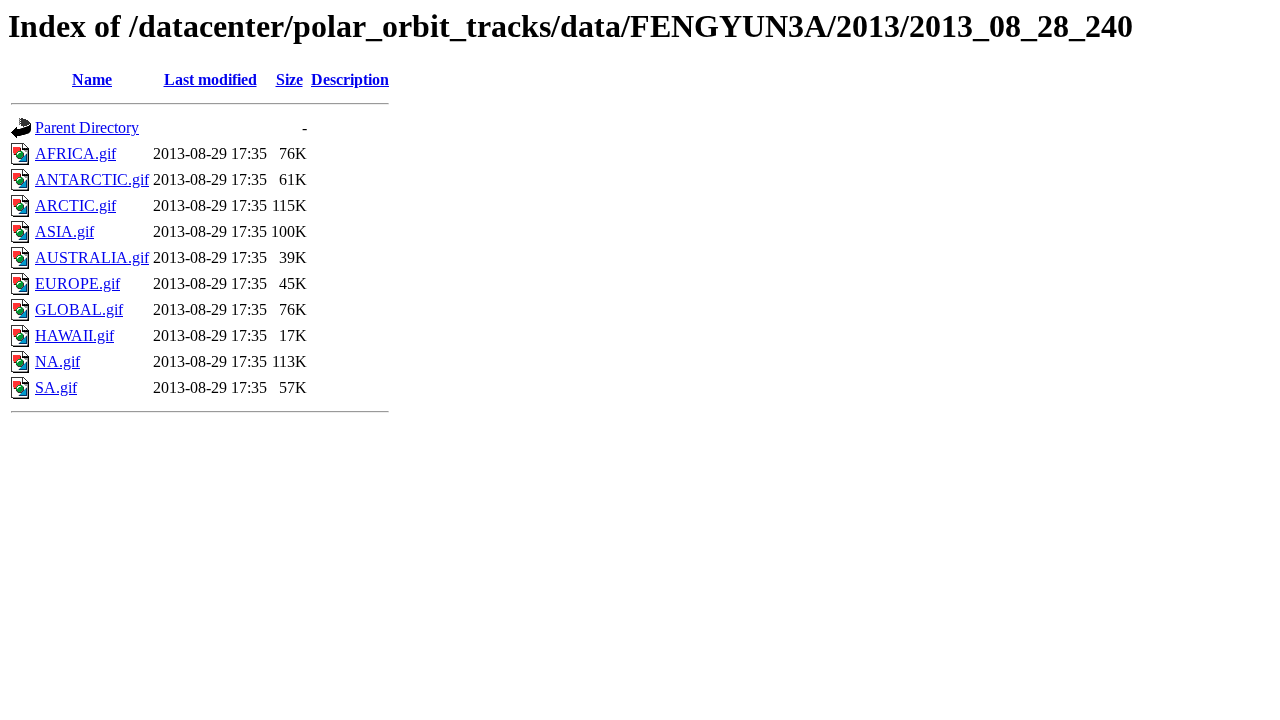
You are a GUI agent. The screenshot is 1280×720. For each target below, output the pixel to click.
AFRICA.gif (75, 153)
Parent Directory (87, 127)
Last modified (210, 79)
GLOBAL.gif (79, 309)
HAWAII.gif (74, 335)
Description (350, 79)
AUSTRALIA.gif (92, 257)
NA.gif (57, 361)
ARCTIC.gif (75, 205)
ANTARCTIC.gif (92, 179)
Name (92, 79)
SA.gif (56, 387)
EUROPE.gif (77, 283)
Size (289, 79)
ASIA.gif (64, 231)
